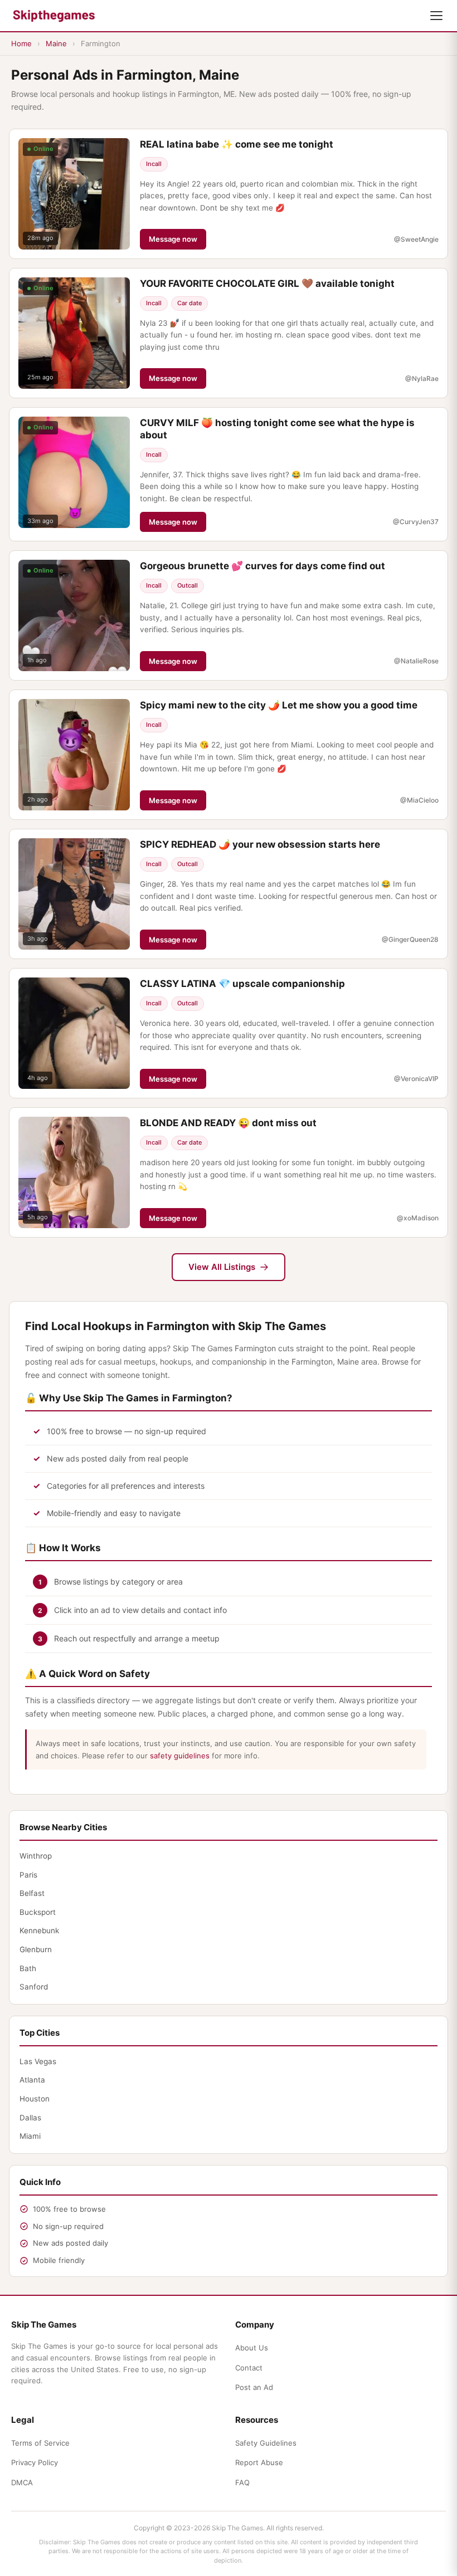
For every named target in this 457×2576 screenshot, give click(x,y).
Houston (35, 2099)
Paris (28, 1875)
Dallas (30, 2118)
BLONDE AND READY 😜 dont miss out (228, 1123)
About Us (252, 2348)
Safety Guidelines (266, 2443)
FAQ (242, 2482)
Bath (28, 1968)
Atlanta (32, 2080)
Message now (173, 239)
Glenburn (36, 1949)
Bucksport (38, 1912)
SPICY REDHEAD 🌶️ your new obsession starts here (260, 844)
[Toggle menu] (436, 16)
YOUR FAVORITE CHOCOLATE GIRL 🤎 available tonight (267, 283)
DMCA (22, 2482)
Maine (56, 43)
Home (21, 43)
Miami (30, 2136)
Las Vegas (38, 2061)
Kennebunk (39, 1930)
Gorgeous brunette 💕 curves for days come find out (262, 566)
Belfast (32, 1893)
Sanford (34, 1987)
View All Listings (222, 1267)
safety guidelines (180, 1756)
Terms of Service (40, 2443)
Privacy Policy (35, 2462)
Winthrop (36, 1856)
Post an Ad (254, 2387)
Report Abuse (259, 2462)
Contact (249, 2368)
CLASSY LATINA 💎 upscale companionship (242, 984)
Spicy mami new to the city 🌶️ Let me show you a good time (279, 705)
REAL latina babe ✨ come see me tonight (237, 144)
